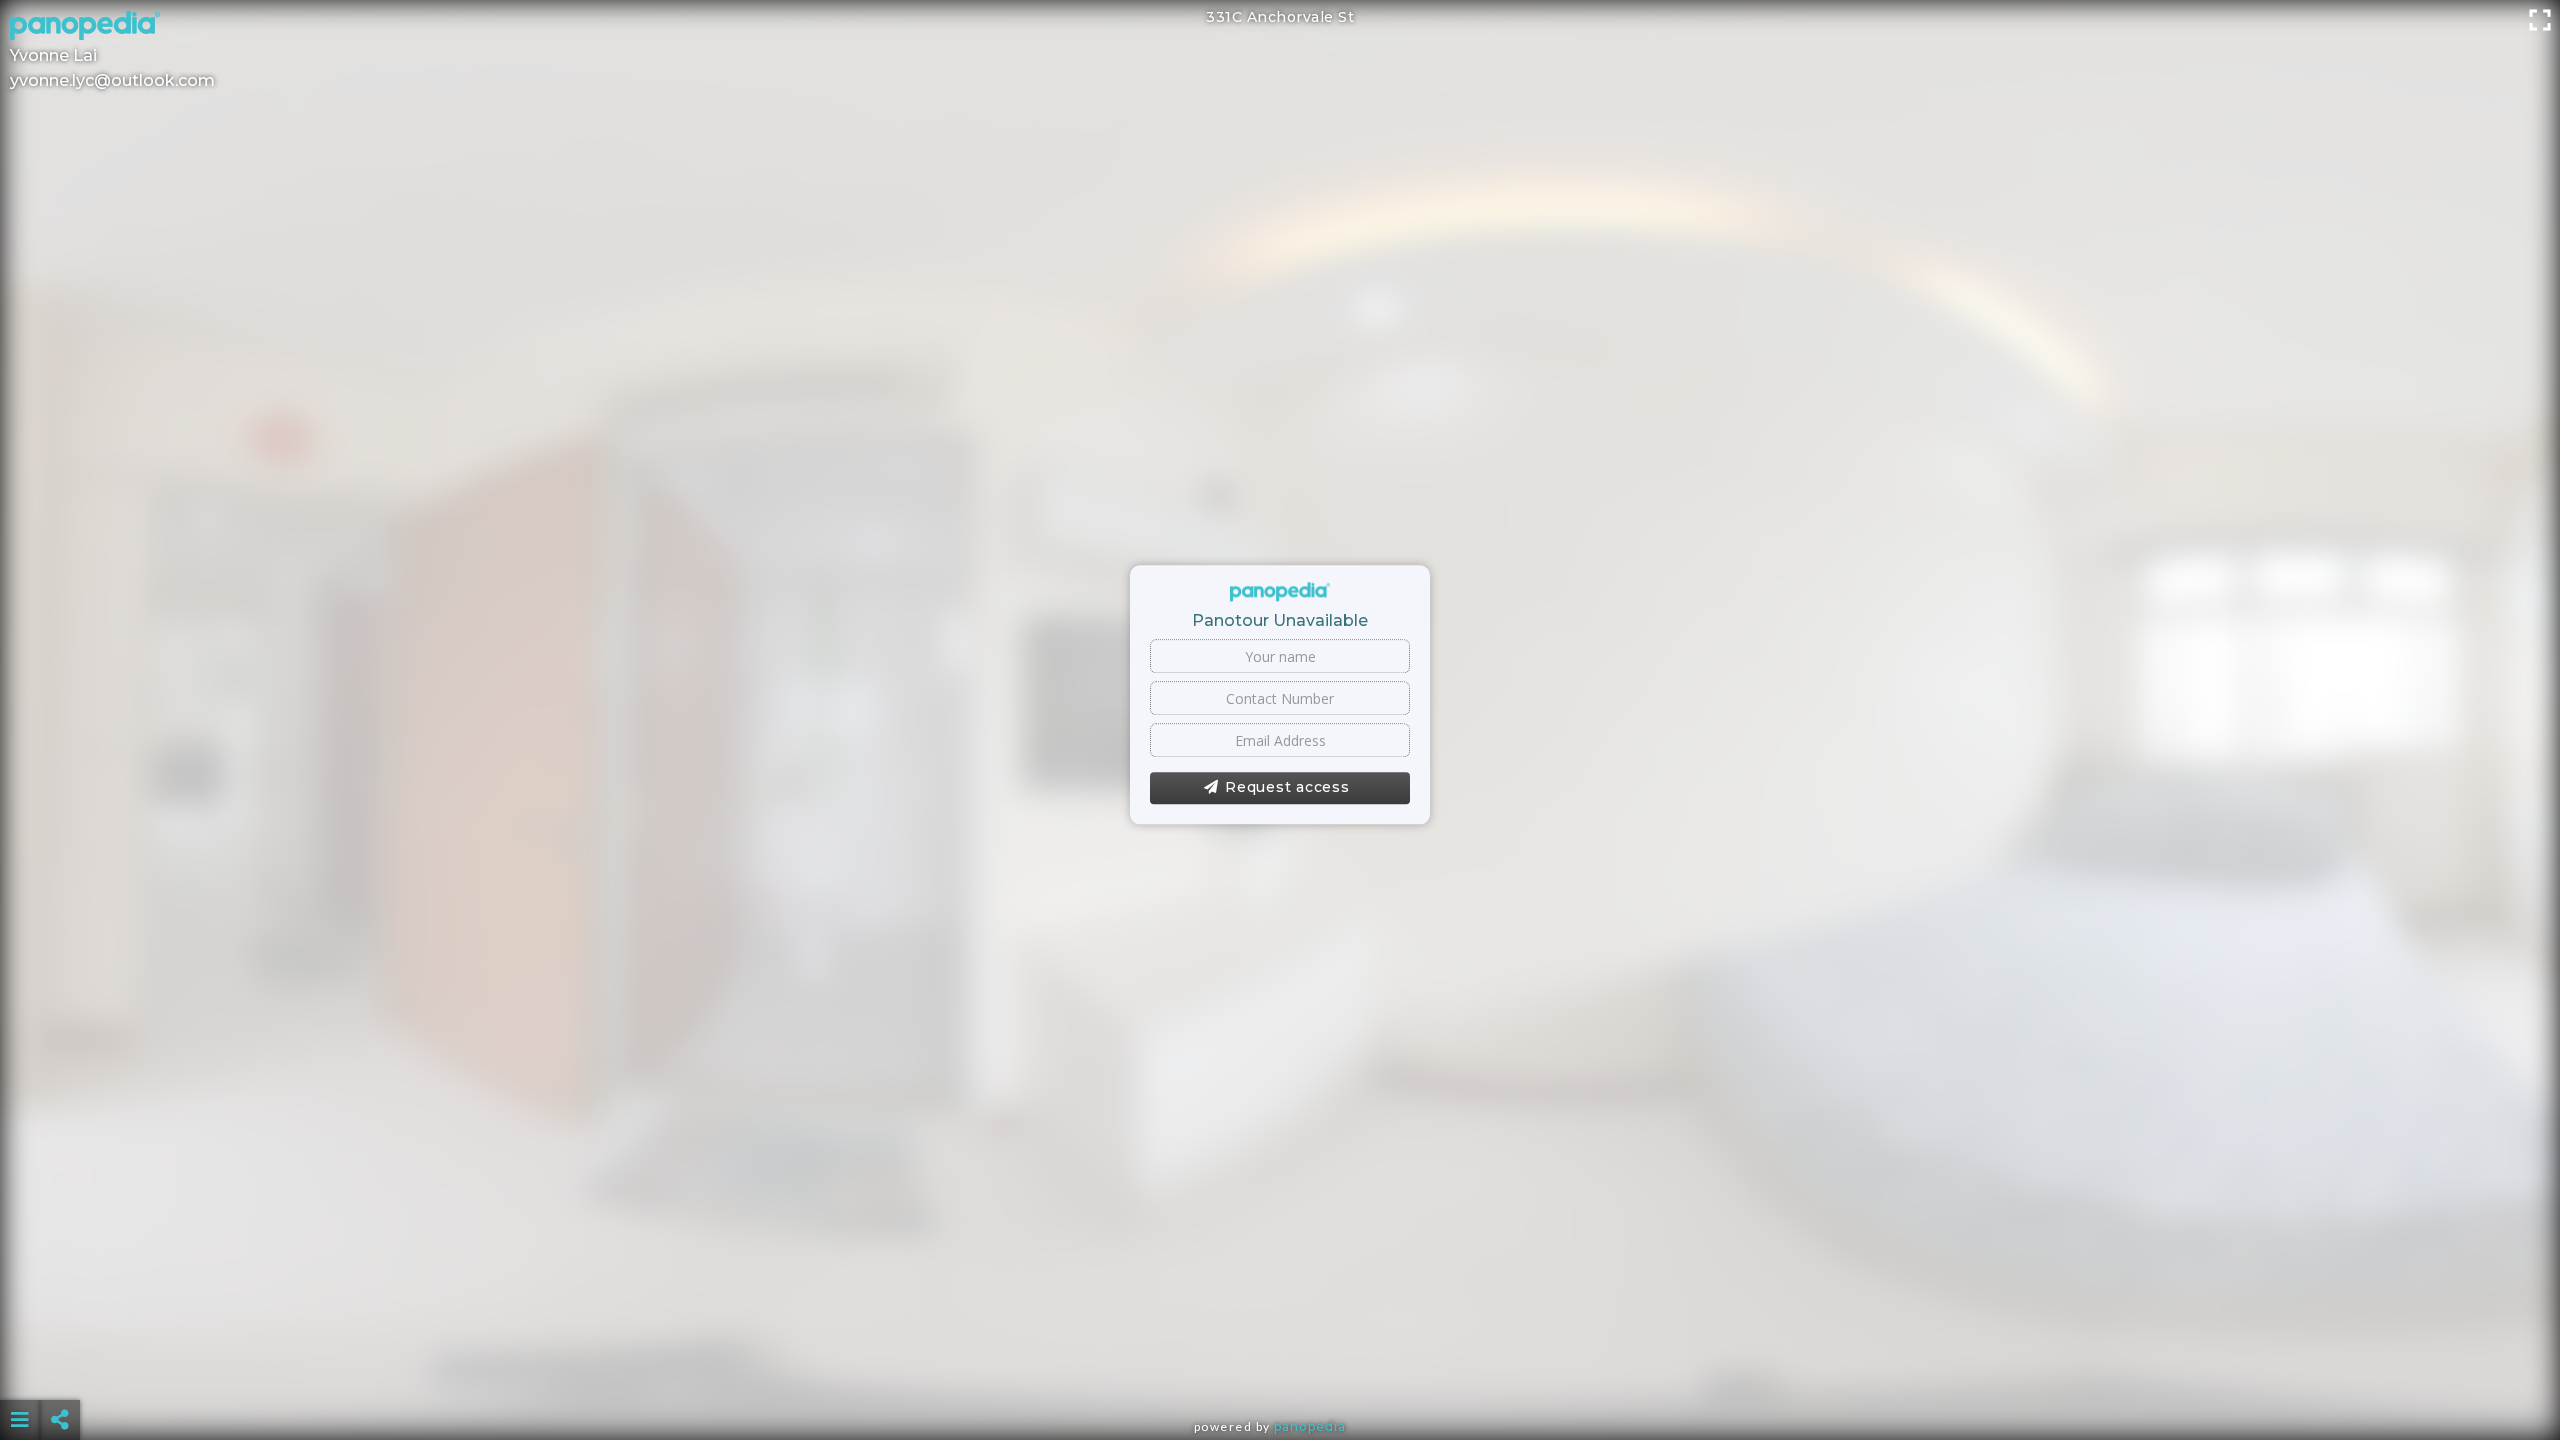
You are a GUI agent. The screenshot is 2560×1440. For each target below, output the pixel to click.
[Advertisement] (1280, 1370)
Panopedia (1310, 1426)
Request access (1287, 788)
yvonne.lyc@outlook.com (112, 80)
